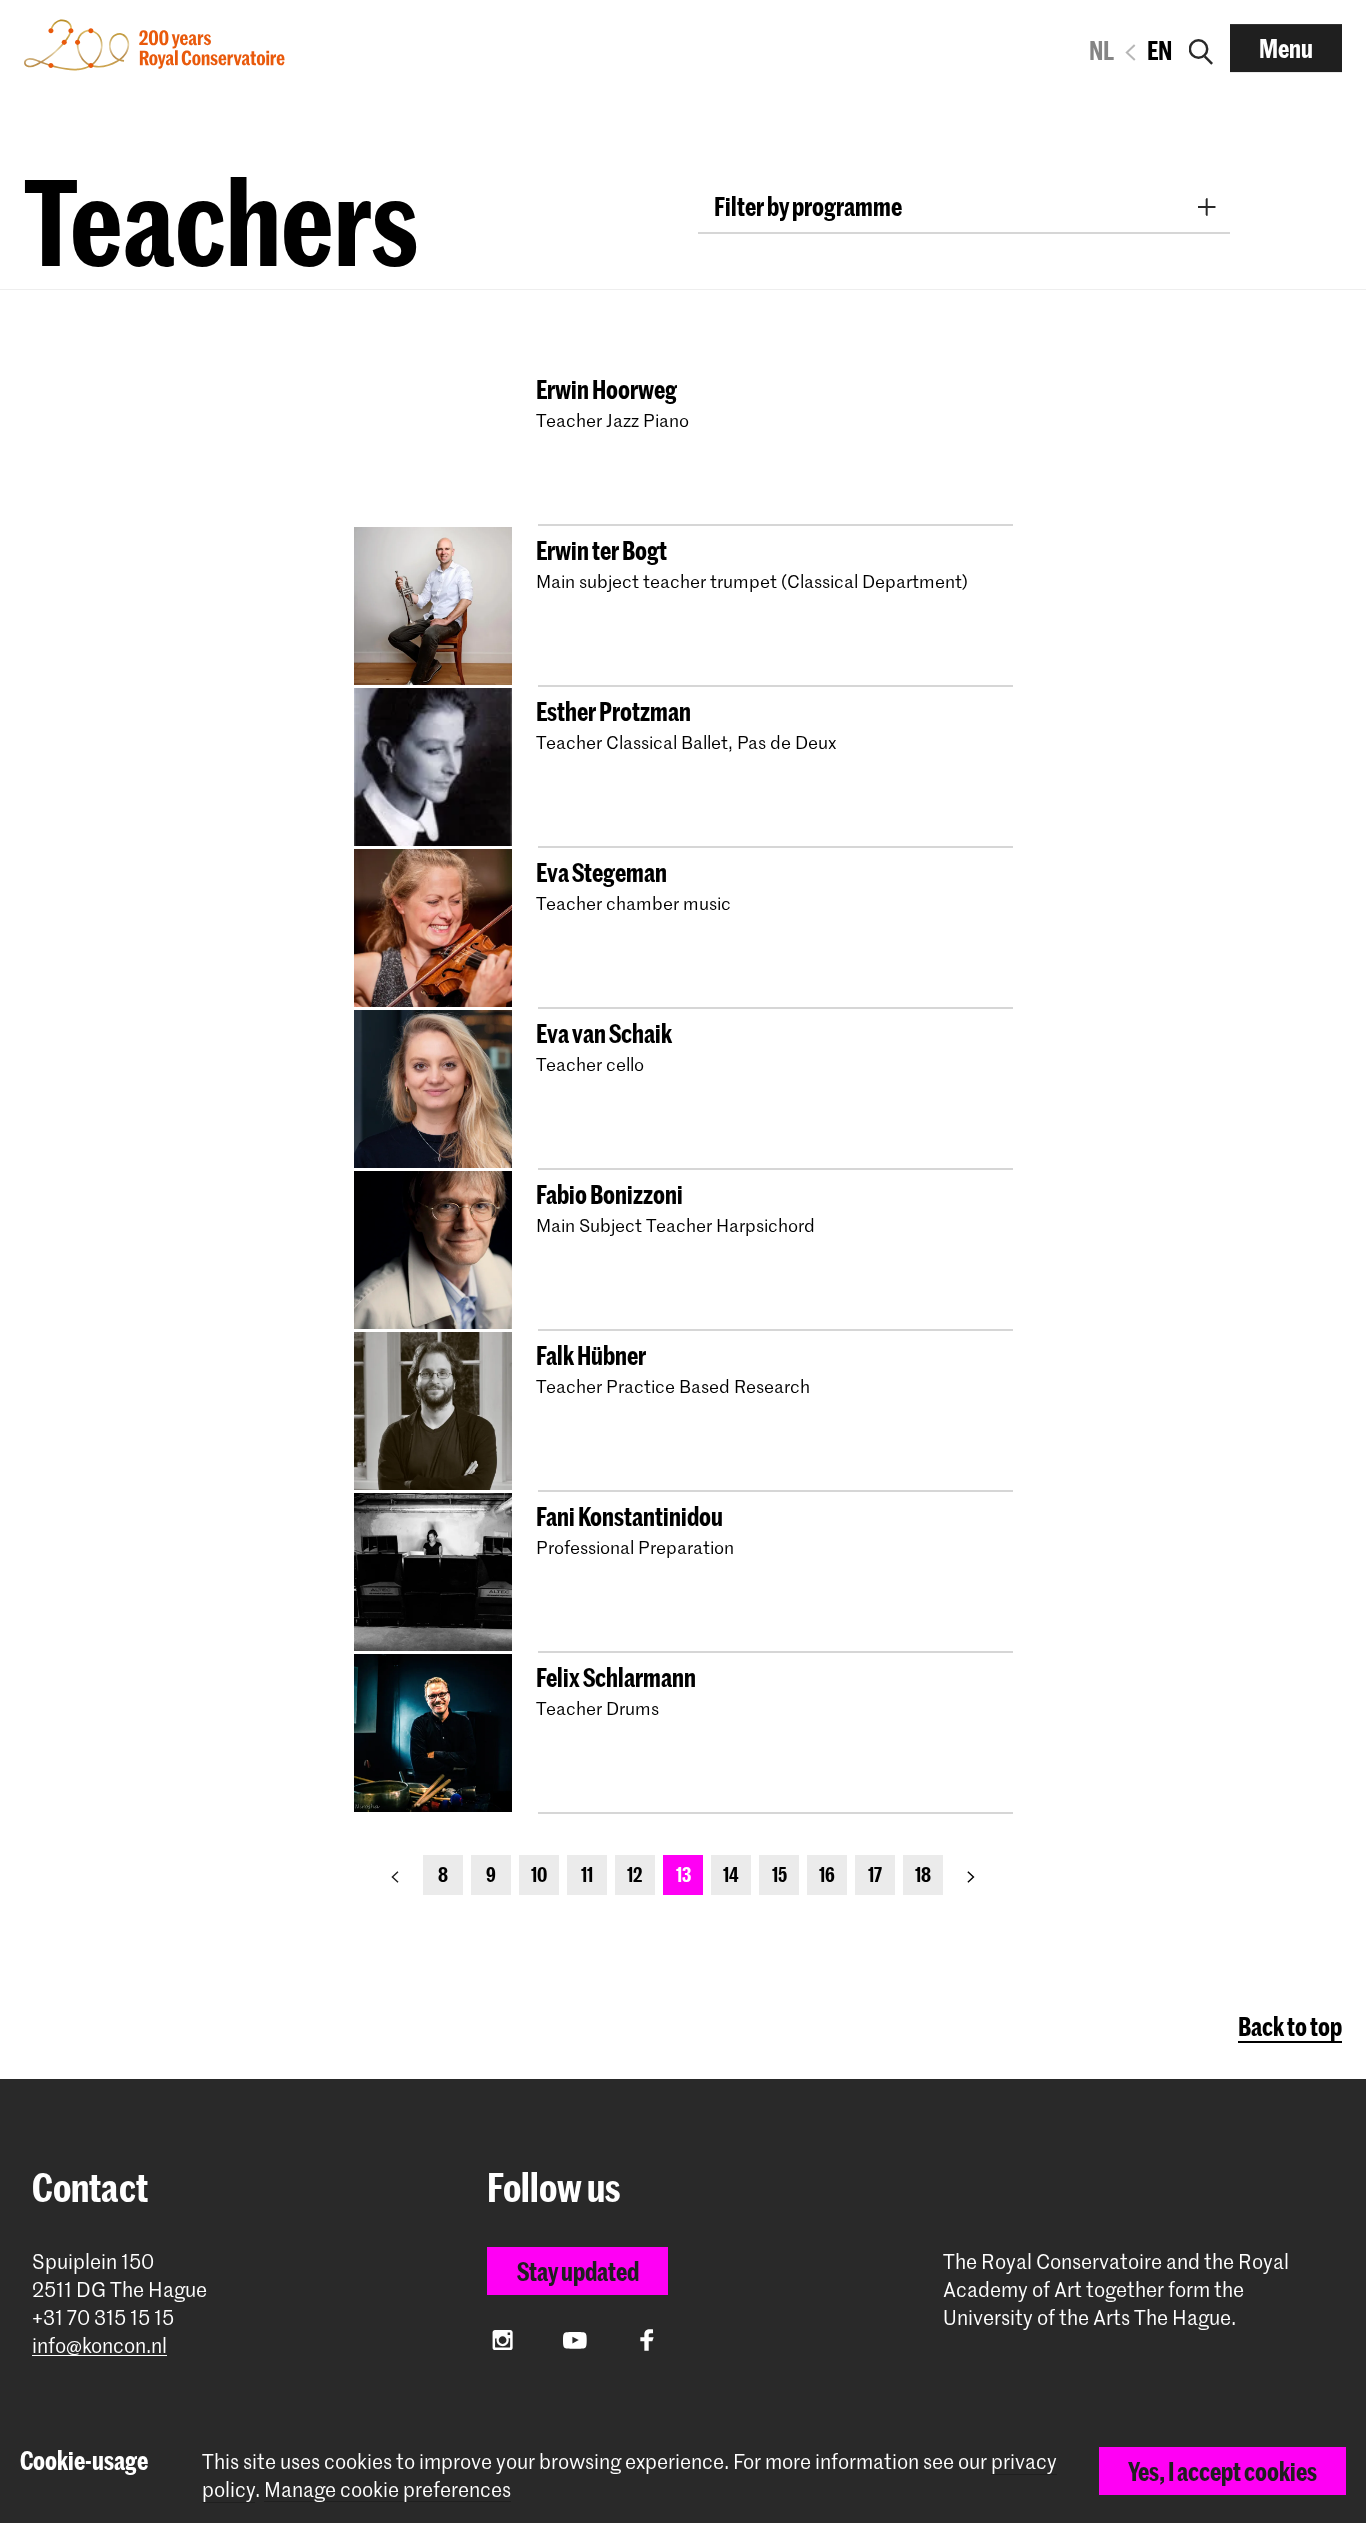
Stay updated (578, 2271)
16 (827, 1874)
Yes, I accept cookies (1222, 2471)
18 (923, 1874)
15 (779, 1874)
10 (539, 1874)
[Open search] (1201, 48)
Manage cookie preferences (387, 2489)
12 (635, 1874)
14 (731, 1874)
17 (875, 1874)
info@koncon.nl (99, 2345)
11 (587, 1874)
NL (1101, 50)
